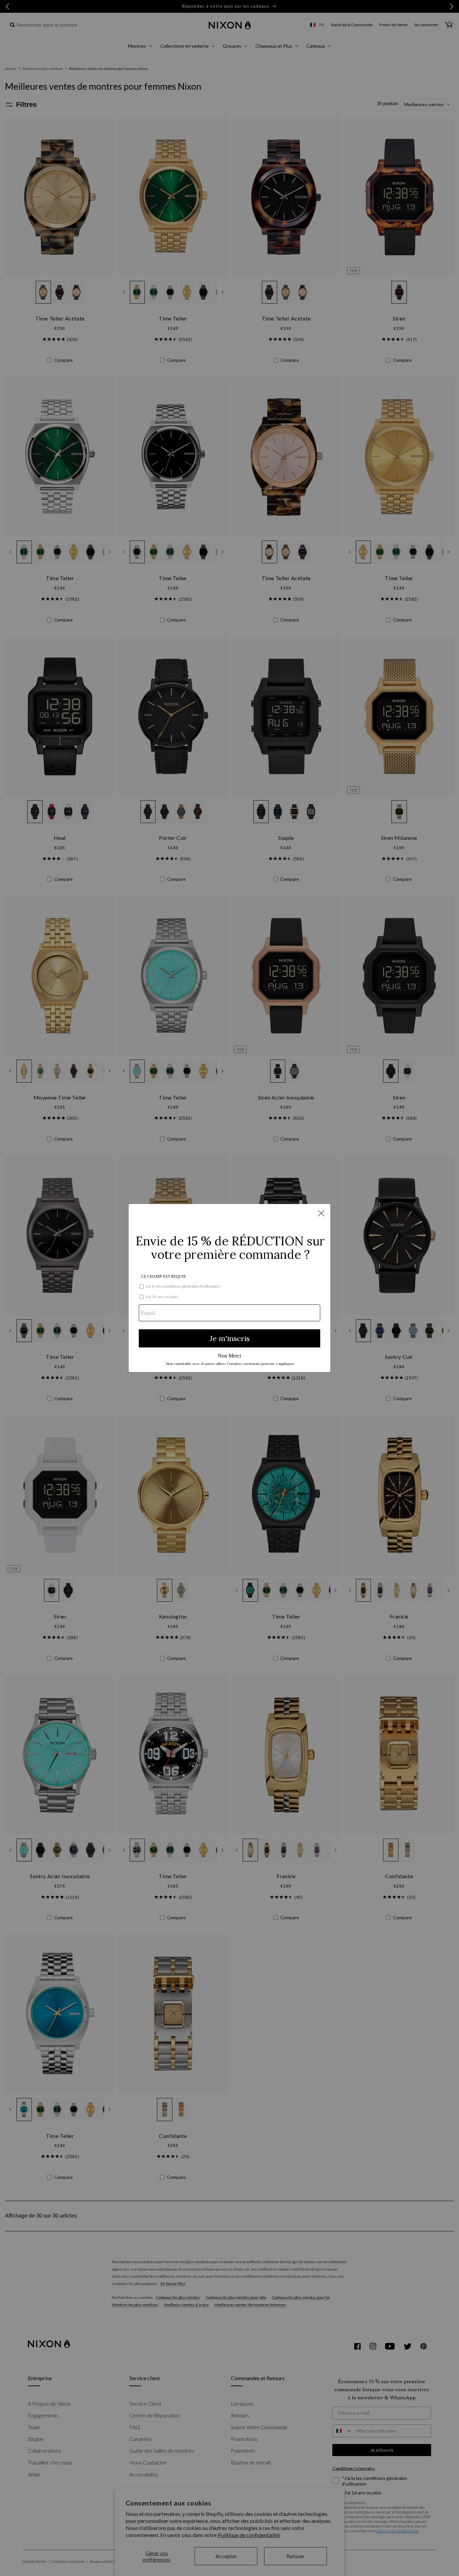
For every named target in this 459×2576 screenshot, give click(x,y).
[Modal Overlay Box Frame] (229, 1288)
